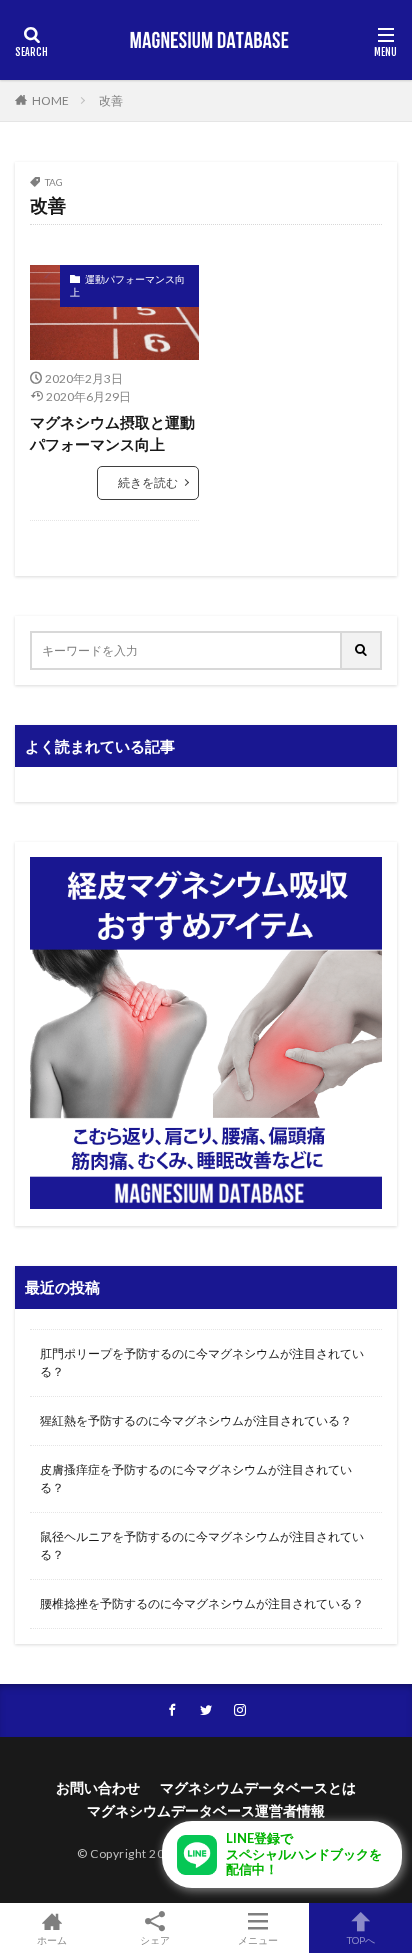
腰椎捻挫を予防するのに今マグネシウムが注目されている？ (202, 1603)
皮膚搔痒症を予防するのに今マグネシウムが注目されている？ (196, 1478)
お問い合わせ (98, 1787)
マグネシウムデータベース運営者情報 (206, 1810)
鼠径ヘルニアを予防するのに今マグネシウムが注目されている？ (202, 1545)
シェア (155, 1940)
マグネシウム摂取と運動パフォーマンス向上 (112, 433)
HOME (50, 100)
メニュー (258, 1939)
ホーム (52, 1939)
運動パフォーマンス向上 (127, 286)
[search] (362, 650)
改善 (111, 100)
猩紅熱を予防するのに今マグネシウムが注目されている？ (196, 1420)
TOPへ (361, 1939)
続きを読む (148, 482)
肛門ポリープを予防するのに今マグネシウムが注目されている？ (202, 1362)
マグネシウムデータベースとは (258, 1787)
